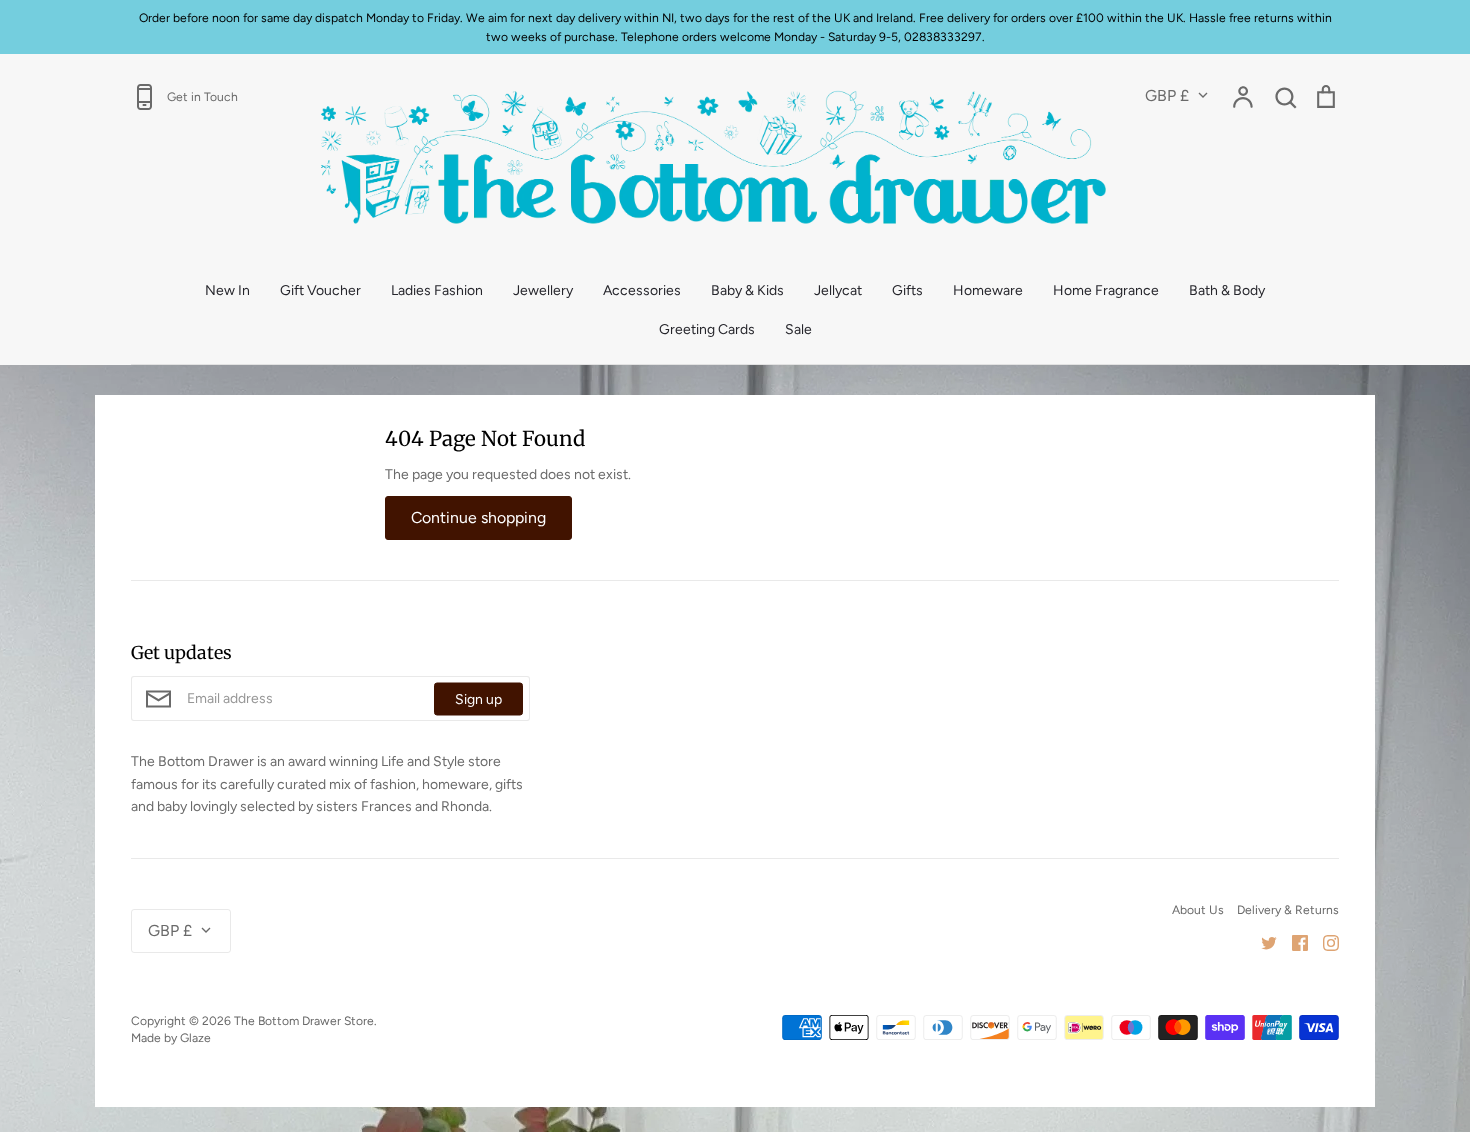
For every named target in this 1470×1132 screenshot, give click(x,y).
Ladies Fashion (437, 290)
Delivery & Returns (1288, 909)
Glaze (195, 1037)
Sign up (478, 698)
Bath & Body (1227, 290)
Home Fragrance (1106, 290)
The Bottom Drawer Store (304, 1020)
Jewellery (543, 290)
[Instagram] (1323, 941)
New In (227, 290)
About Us (1198, 909)
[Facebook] (1292, 941)
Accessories (642, 290)
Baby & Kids (747, 290)
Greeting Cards (707, 329)
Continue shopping (478, 517)
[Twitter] (1261, 941)
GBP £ (1167, 95)
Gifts (907, 290)
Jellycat (838, 290)
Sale (798, 329)
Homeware (988, 290)
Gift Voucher (320, 290)
